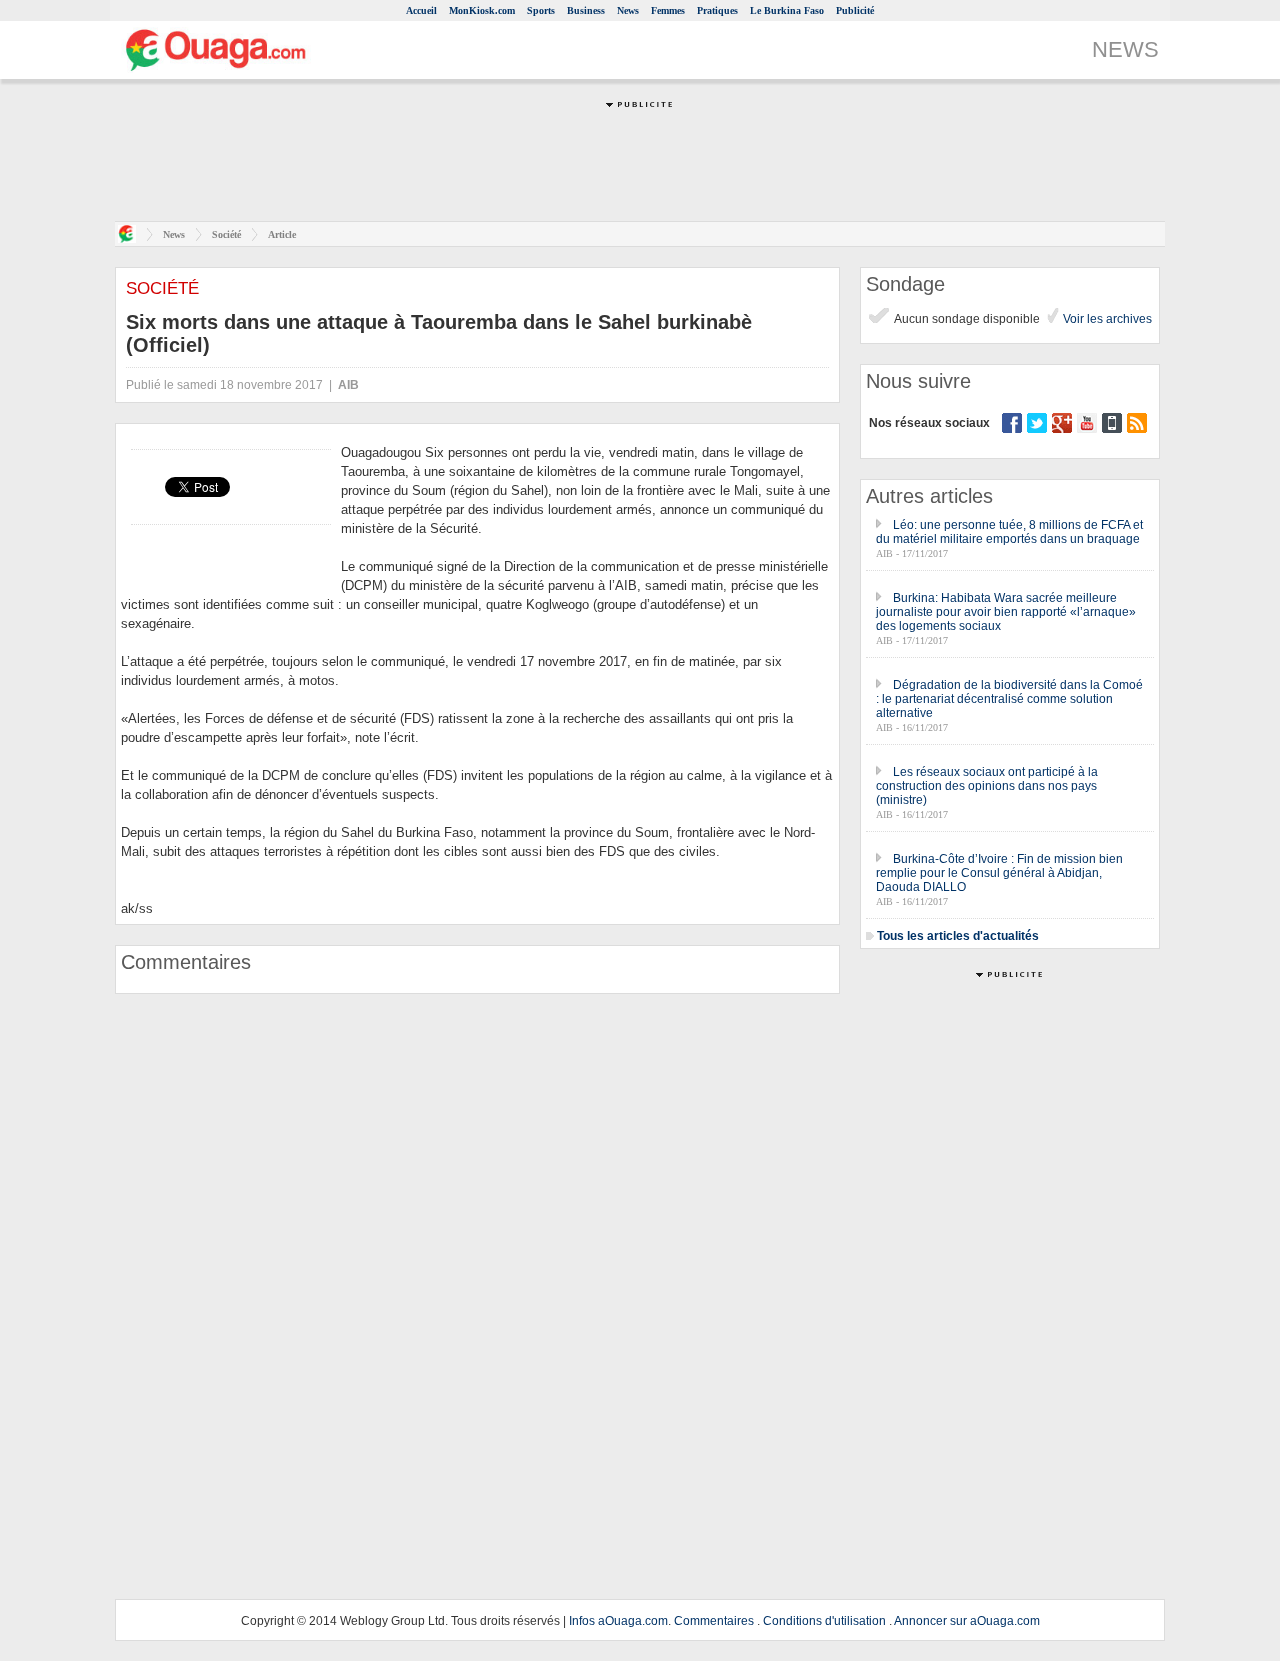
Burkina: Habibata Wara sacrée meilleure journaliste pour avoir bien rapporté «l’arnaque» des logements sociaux (1006, 612)
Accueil (421, 10)
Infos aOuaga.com (618, 1621)
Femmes (668, 10)
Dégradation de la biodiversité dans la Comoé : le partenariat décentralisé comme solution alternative (1009, 699)
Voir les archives (1106, 319)
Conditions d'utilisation (824, 1621)
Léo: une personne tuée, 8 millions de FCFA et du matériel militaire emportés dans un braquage (1009, 532)
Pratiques (717, 10)
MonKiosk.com (482, 10)
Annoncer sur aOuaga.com (967, 1621)
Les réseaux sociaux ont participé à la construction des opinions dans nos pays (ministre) (987, 786)
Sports (541, 10)
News (628, 10)
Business (586, 10)
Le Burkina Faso (787, 10)
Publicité (855, 10)
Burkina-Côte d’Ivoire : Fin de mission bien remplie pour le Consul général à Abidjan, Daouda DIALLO (999, 873)
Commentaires (714, 1621)
